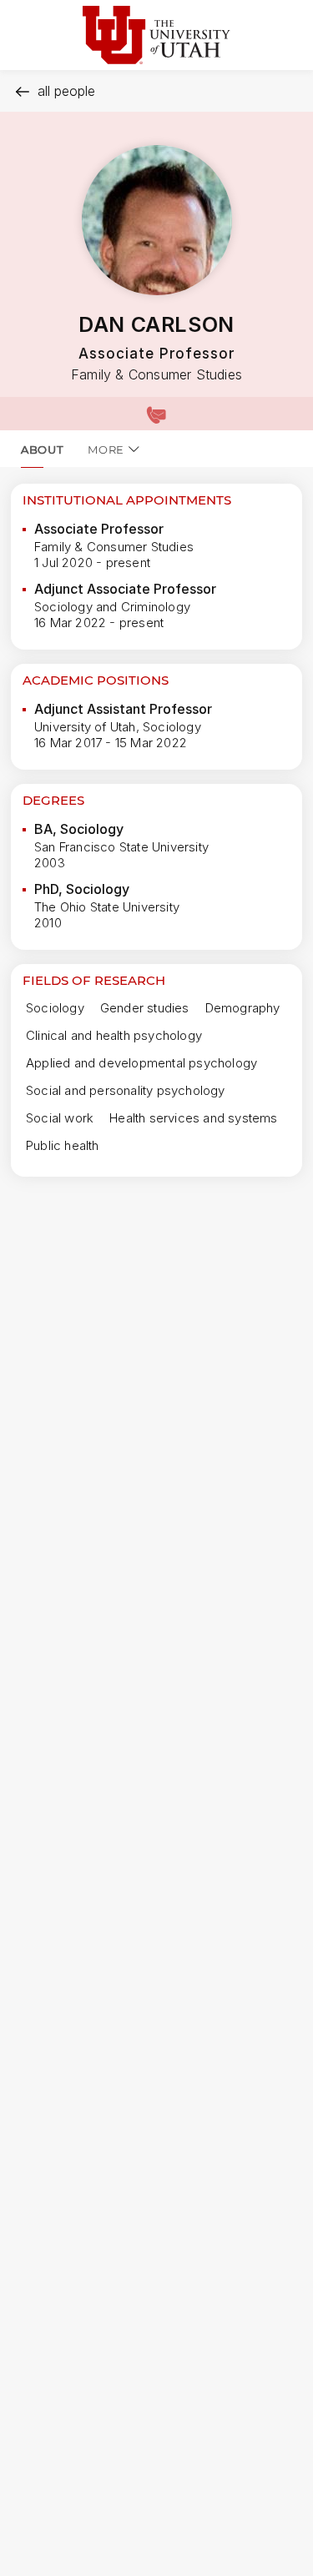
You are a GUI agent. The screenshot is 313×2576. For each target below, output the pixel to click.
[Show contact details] (156, 414)
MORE (106, 449)
